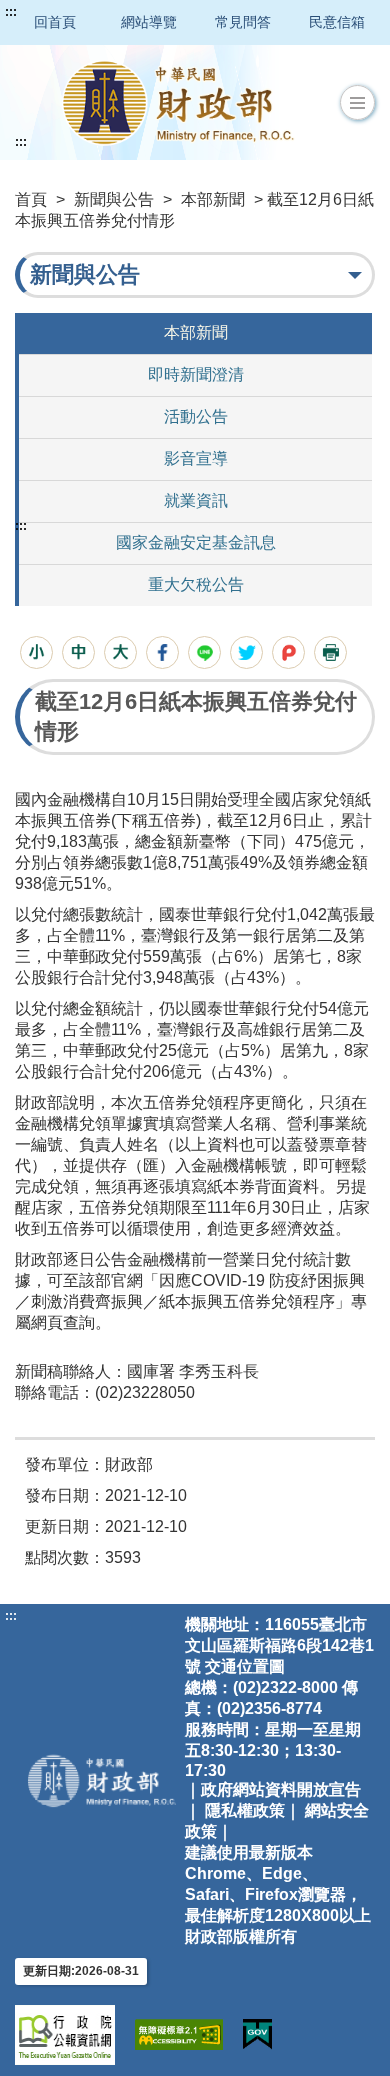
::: (11, 12)
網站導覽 (149, 22)
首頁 (31, 199)
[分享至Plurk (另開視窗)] (288, 652)
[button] (357, 103)
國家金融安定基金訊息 (196, 542)
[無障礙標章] (179, 2034)
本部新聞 (213, 199)
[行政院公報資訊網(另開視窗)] (65, 2035)
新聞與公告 (114, 199)
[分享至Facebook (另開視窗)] (162, 652)
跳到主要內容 (53, 12)
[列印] (330, 652)
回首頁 (55, 22)
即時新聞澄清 (196, 374)
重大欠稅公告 (196, 584)
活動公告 (196, 416)
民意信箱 (337, 22)
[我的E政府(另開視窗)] (257, 2034)
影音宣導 (196, 458)
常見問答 (243, 22)
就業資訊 (196, 500)
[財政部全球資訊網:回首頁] (178, 102)
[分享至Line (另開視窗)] (204, 652)
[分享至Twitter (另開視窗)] (246, 652)
